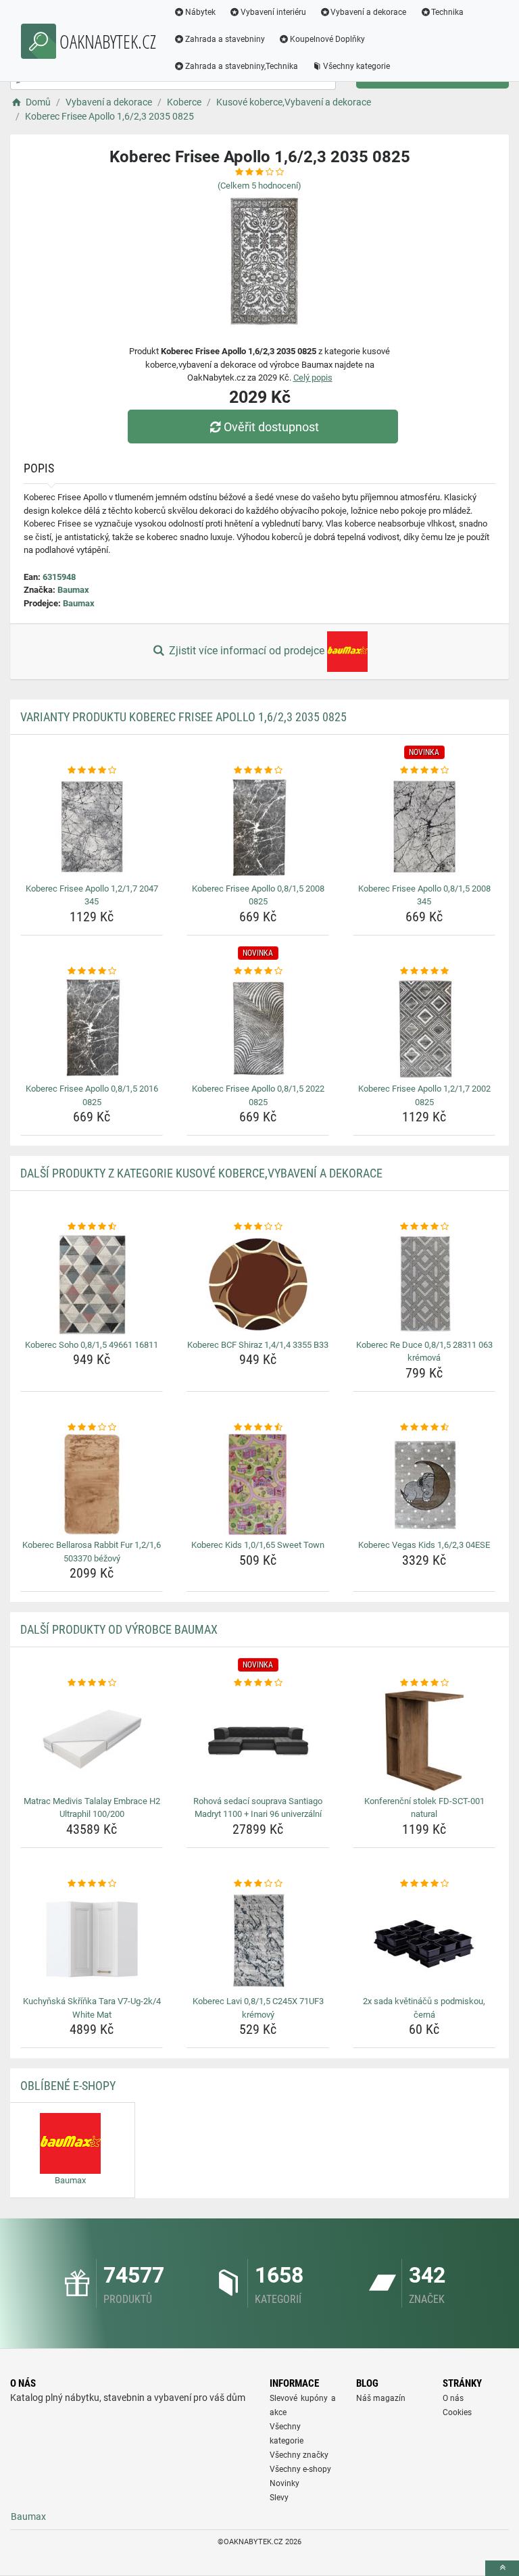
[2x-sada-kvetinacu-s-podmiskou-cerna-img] (424, 1941)
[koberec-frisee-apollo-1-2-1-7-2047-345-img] (92, 828)
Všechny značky (299, 2455)
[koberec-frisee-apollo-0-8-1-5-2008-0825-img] (258, 828)
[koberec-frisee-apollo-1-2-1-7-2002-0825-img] (424, 1028)
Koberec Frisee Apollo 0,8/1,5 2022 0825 (258, 1095)
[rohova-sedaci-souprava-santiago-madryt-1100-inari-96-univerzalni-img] (258, 1741)
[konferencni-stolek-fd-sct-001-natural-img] (424, 1741)
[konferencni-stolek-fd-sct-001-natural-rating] (424, 1683)
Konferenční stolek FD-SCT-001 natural (424, 1808)
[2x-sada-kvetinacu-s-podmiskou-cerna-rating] (424, 1884)
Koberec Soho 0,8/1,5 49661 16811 (92, 1345)
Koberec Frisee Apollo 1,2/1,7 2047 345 (92, 895)
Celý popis (313, 378)
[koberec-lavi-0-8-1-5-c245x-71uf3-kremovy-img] (258, 1941)
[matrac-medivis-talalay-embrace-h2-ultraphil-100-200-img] (92, 1741)
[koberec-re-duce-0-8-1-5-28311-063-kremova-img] (424, 1284)
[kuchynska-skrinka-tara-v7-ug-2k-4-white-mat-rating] (92, 1884)
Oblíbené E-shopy (68, 2086)
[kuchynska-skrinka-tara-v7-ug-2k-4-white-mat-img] (92, 1941)
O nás (453, 2398)
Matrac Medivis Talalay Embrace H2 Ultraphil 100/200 (92, 1808)
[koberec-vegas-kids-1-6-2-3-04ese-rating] (424, 1428)
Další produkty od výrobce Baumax (119, 1629)
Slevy (279, 2498)
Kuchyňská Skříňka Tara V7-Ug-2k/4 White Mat (92, 2008)
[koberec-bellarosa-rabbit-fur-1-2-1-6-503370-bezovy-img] (92, 1484)
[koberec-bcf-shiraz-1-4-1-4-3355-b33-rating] (258, 1227)
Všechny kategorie (356, 66)
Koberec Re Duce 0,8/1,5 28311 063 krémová (424, 1352)
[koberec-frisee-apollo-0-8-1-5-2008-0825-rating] (258, 771)
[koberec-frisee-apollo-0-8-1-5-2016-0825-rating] (92, 971)
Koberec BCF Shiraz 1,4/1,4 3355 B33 (258, 1345)
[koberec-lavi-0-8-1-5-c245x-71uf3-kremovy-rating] (258, 1884)
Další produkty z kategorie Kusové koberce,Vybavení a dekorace (201, 1173)
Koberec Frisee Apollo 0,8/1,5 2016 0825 (92, 1095)
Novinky (285, 2483)
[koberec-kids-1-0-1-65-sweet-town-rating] (258, 1428)
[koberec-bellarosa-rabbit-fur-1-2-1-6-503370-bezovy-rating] (92, 1428)
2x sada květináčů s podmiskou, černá (424, 2008)
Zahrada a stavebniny (225, 39)
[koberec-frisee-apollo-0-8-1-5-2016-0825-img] (92, 1028)
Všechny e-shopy (300, 2469)
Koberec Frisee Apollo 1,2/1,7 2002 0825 (424, 1095)
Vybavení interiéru (273, 12)
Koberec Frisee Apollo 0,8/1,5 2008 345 (424, 895)
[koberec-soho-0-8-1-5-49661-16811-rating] (92, 1227)
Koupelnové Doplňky (327, 39)
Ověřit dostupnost (271, 427)
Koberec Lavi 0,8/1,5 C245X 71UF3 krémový (258, 2008)
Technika (447, 12)
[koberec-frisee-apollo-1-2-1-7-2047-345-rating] (92, 771)
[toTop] (502, 2568)
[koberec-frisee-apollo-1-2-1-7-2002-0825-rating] (424, 971)
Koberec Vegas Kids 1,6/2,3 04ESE (424, 1545)
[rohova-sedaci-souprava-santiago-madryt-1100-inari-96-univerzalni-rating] (258, 1683)
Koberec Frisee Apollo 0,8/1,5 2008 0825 (258, 895)
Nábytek (200, 12)
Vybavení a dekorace (368, 12)
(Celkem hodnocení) (259, 186)
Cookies (457, 2412)
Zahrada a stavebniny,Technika (242, 66)
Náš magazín (381, 2398)
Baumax (73, 590)
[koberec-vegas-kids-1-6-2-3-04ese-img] (424, 1484)
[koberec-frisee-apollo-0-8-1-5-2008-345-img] (424, 828)
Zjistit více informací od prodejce (247, 651)
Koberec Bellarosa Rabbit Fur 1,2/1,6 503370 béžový (92, 1552)
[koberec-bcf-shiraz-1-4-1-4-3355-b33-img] (258, 1284)
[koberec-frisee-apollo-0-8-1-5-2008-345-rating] (424, 771)
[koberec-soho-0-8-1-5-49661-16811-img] (92, 1284)
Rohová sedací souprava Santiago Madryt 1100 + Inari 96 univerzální (258, 1808)
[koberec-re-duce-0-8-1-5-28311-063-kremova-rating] (424, 1227)
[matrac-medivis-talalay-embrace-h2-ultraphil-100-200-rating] (92, 1683)
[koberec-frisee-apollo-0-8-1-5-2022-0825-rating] (258, 971)
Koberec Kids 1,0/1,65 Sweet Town (258, 1545)
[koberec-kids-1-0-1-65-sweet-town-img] (258, 1484)
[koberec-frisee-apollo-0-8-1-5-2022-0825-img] (258, 1028)
